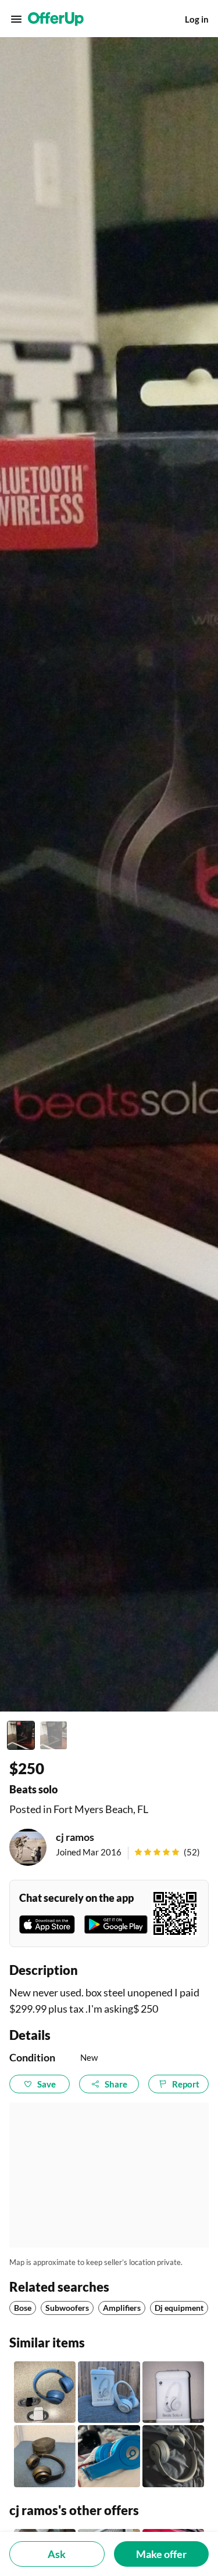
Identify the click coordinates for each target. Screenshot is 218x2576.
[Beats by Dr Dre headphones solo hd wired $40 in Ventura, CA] (109, 2456)
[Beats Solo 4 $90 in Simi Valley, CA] (45, 2456)
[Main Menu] (16, 19)
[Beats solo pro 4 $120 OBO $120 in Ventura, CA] (173, 2456)
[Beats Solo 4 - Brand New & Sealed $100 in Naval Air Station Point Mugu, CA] (173, 2392)
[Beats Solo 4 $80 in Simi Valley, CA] (45, 2392)
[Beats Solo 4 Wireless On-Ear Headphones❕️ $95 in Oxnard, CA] (109, 2392)
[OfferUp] (56, 19)
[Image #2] (53, 1735)
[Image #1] (21, 1735)
